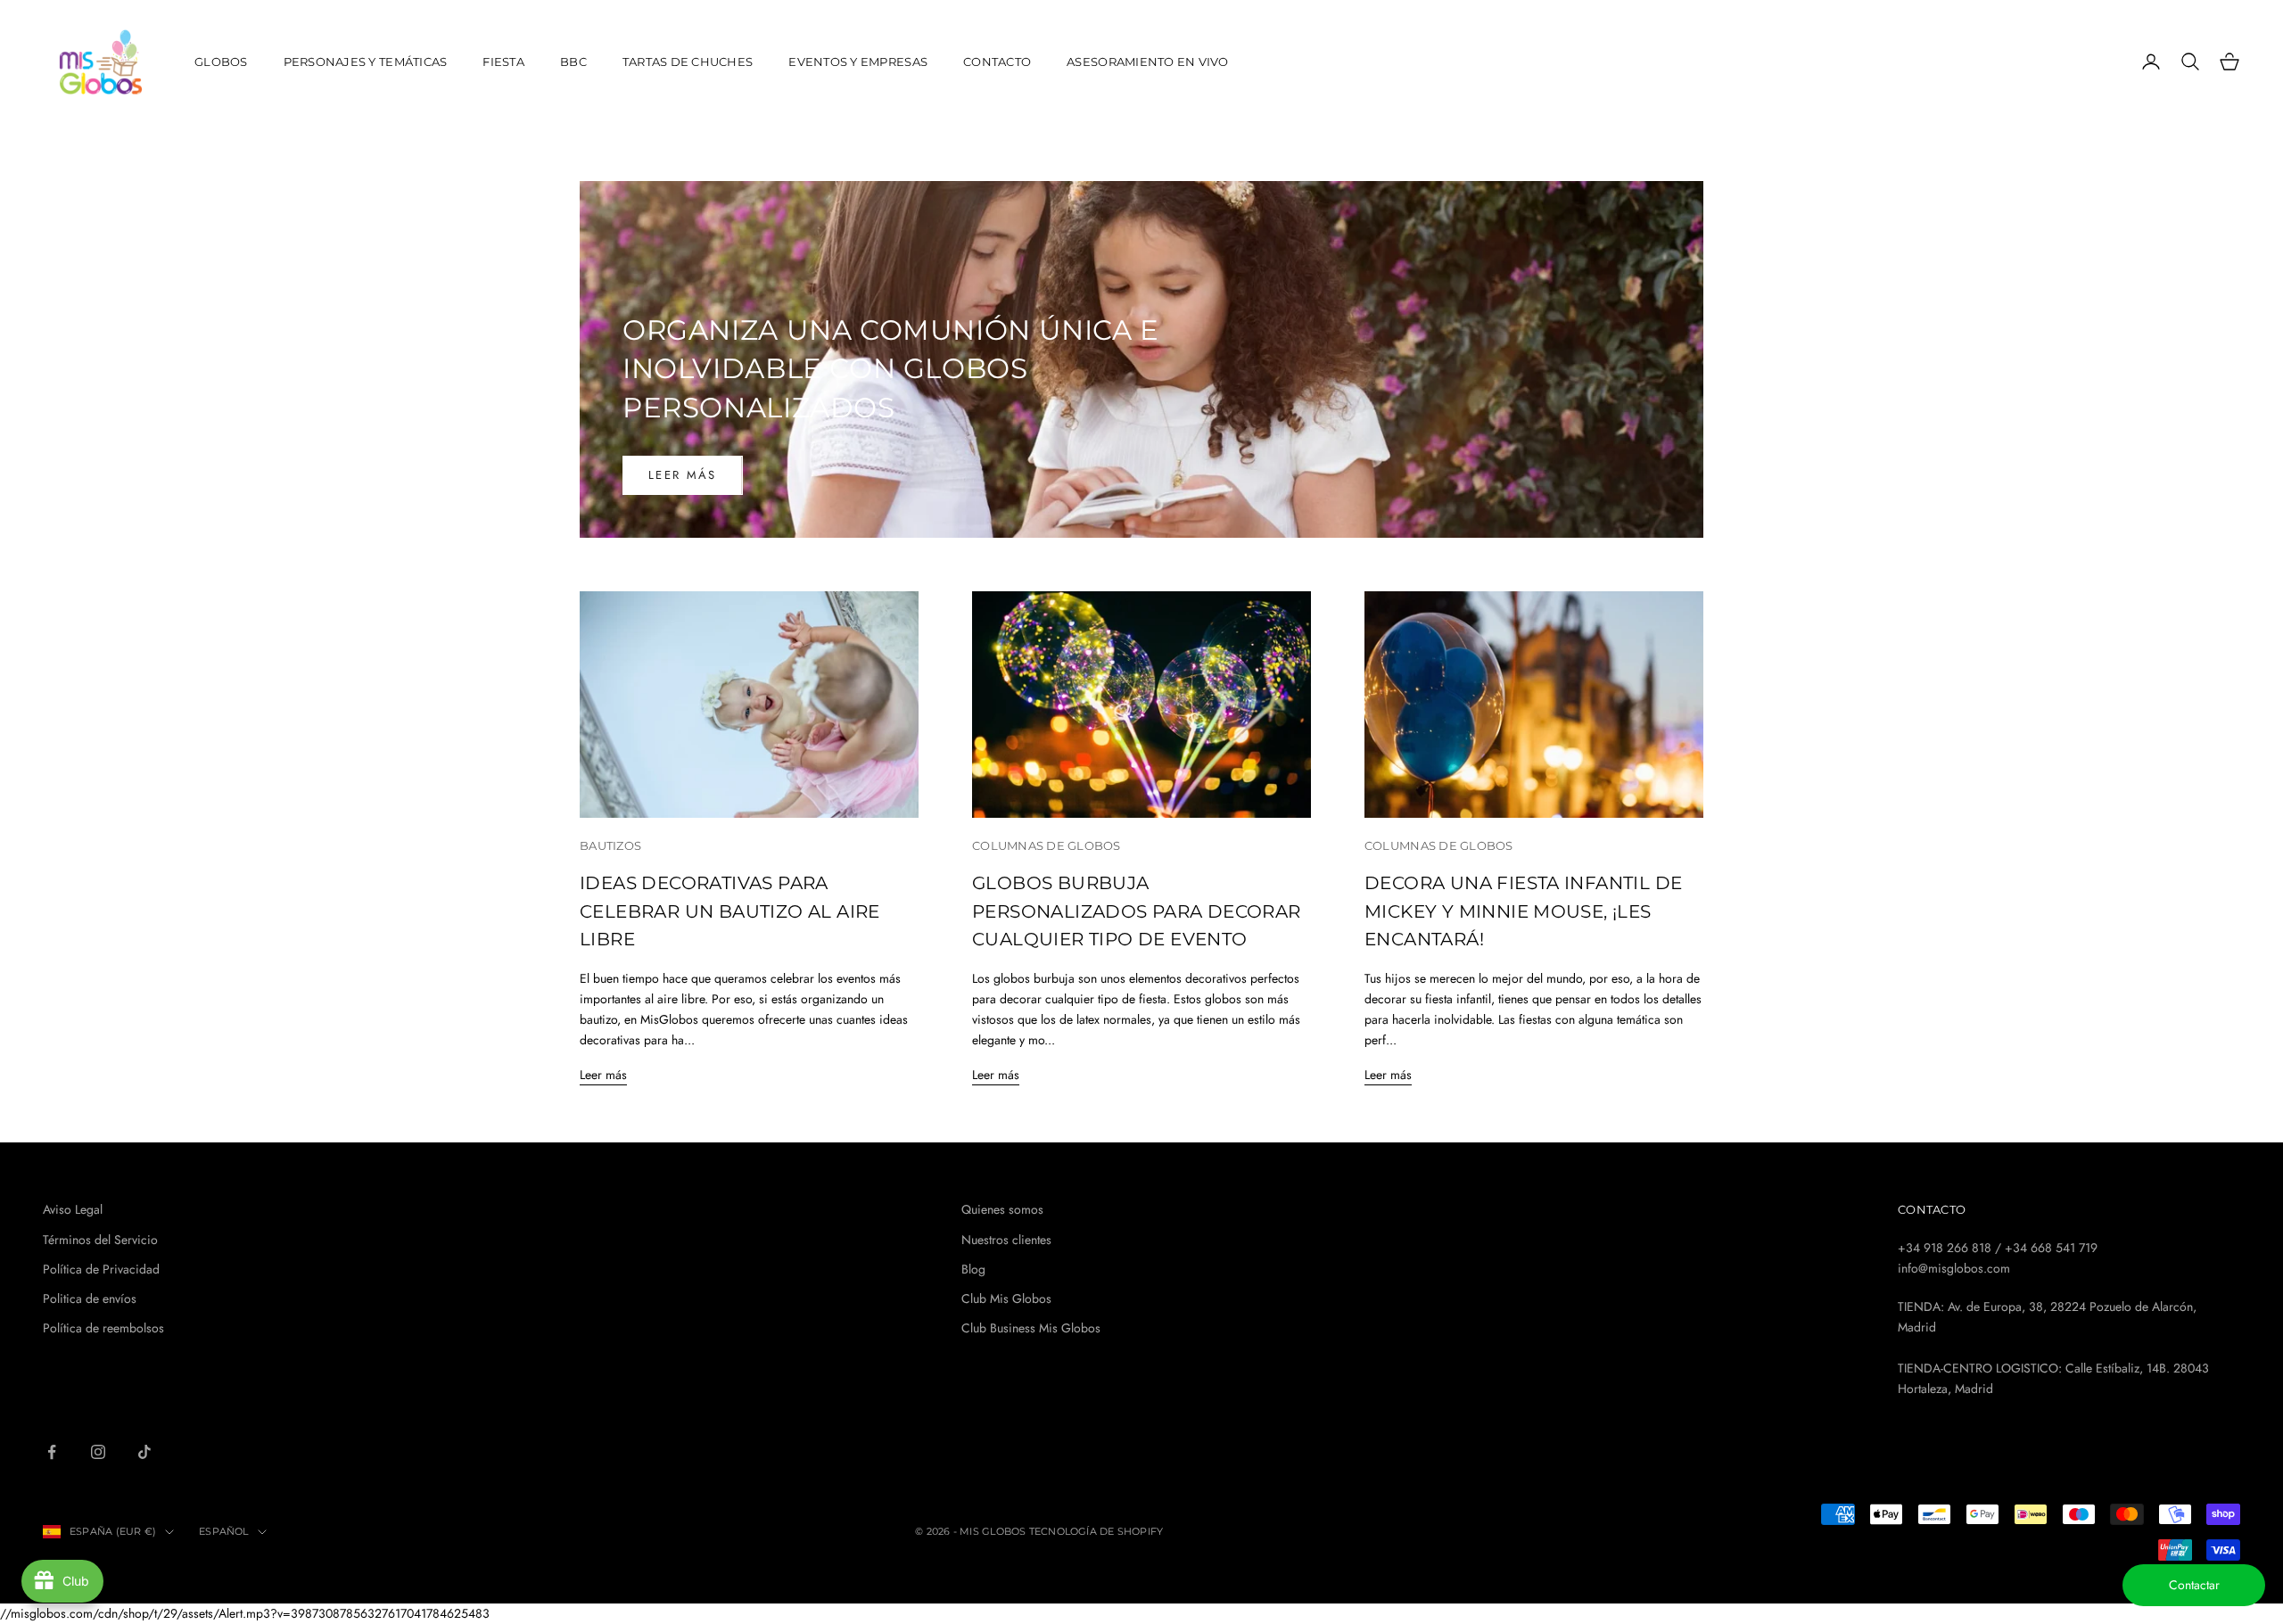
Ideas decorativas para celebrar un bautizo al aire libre (730, 911)
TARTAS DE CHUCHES (688, 62)
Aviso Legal (73, 1209)
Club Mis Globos (1006, 1298)
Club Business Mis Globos (1031, 1328)
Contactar (2194, 1585)
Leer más (683, 475)
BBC (573, 62)
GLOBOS (221, 62)
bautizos (610, 845)
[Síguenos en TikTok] (144, 1452)
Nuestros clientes (1006, 1240)
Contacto (997, 62)
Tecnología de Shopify (1096, 1531)
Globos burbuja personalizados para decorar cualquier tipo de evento (1137, 911)
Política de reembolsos (103, 1328)
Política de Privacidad (101, 1269)
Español (224, 1531)
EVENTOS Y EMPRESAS (858, 62)
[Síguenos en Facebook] (52, 1452)
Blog (973, 1269)
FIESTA (503, 62)
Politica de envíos (90, 1298)
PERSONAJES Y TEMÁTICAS (366, 62)
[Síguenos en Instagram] (98, 1452)
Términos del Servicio (100, 1240)
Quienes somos (1002, 1209)
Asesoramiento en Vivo (1148, 62)
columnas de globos (1047, 845)
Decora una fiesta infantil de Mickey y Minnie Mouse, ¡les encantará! (1523, 911)
